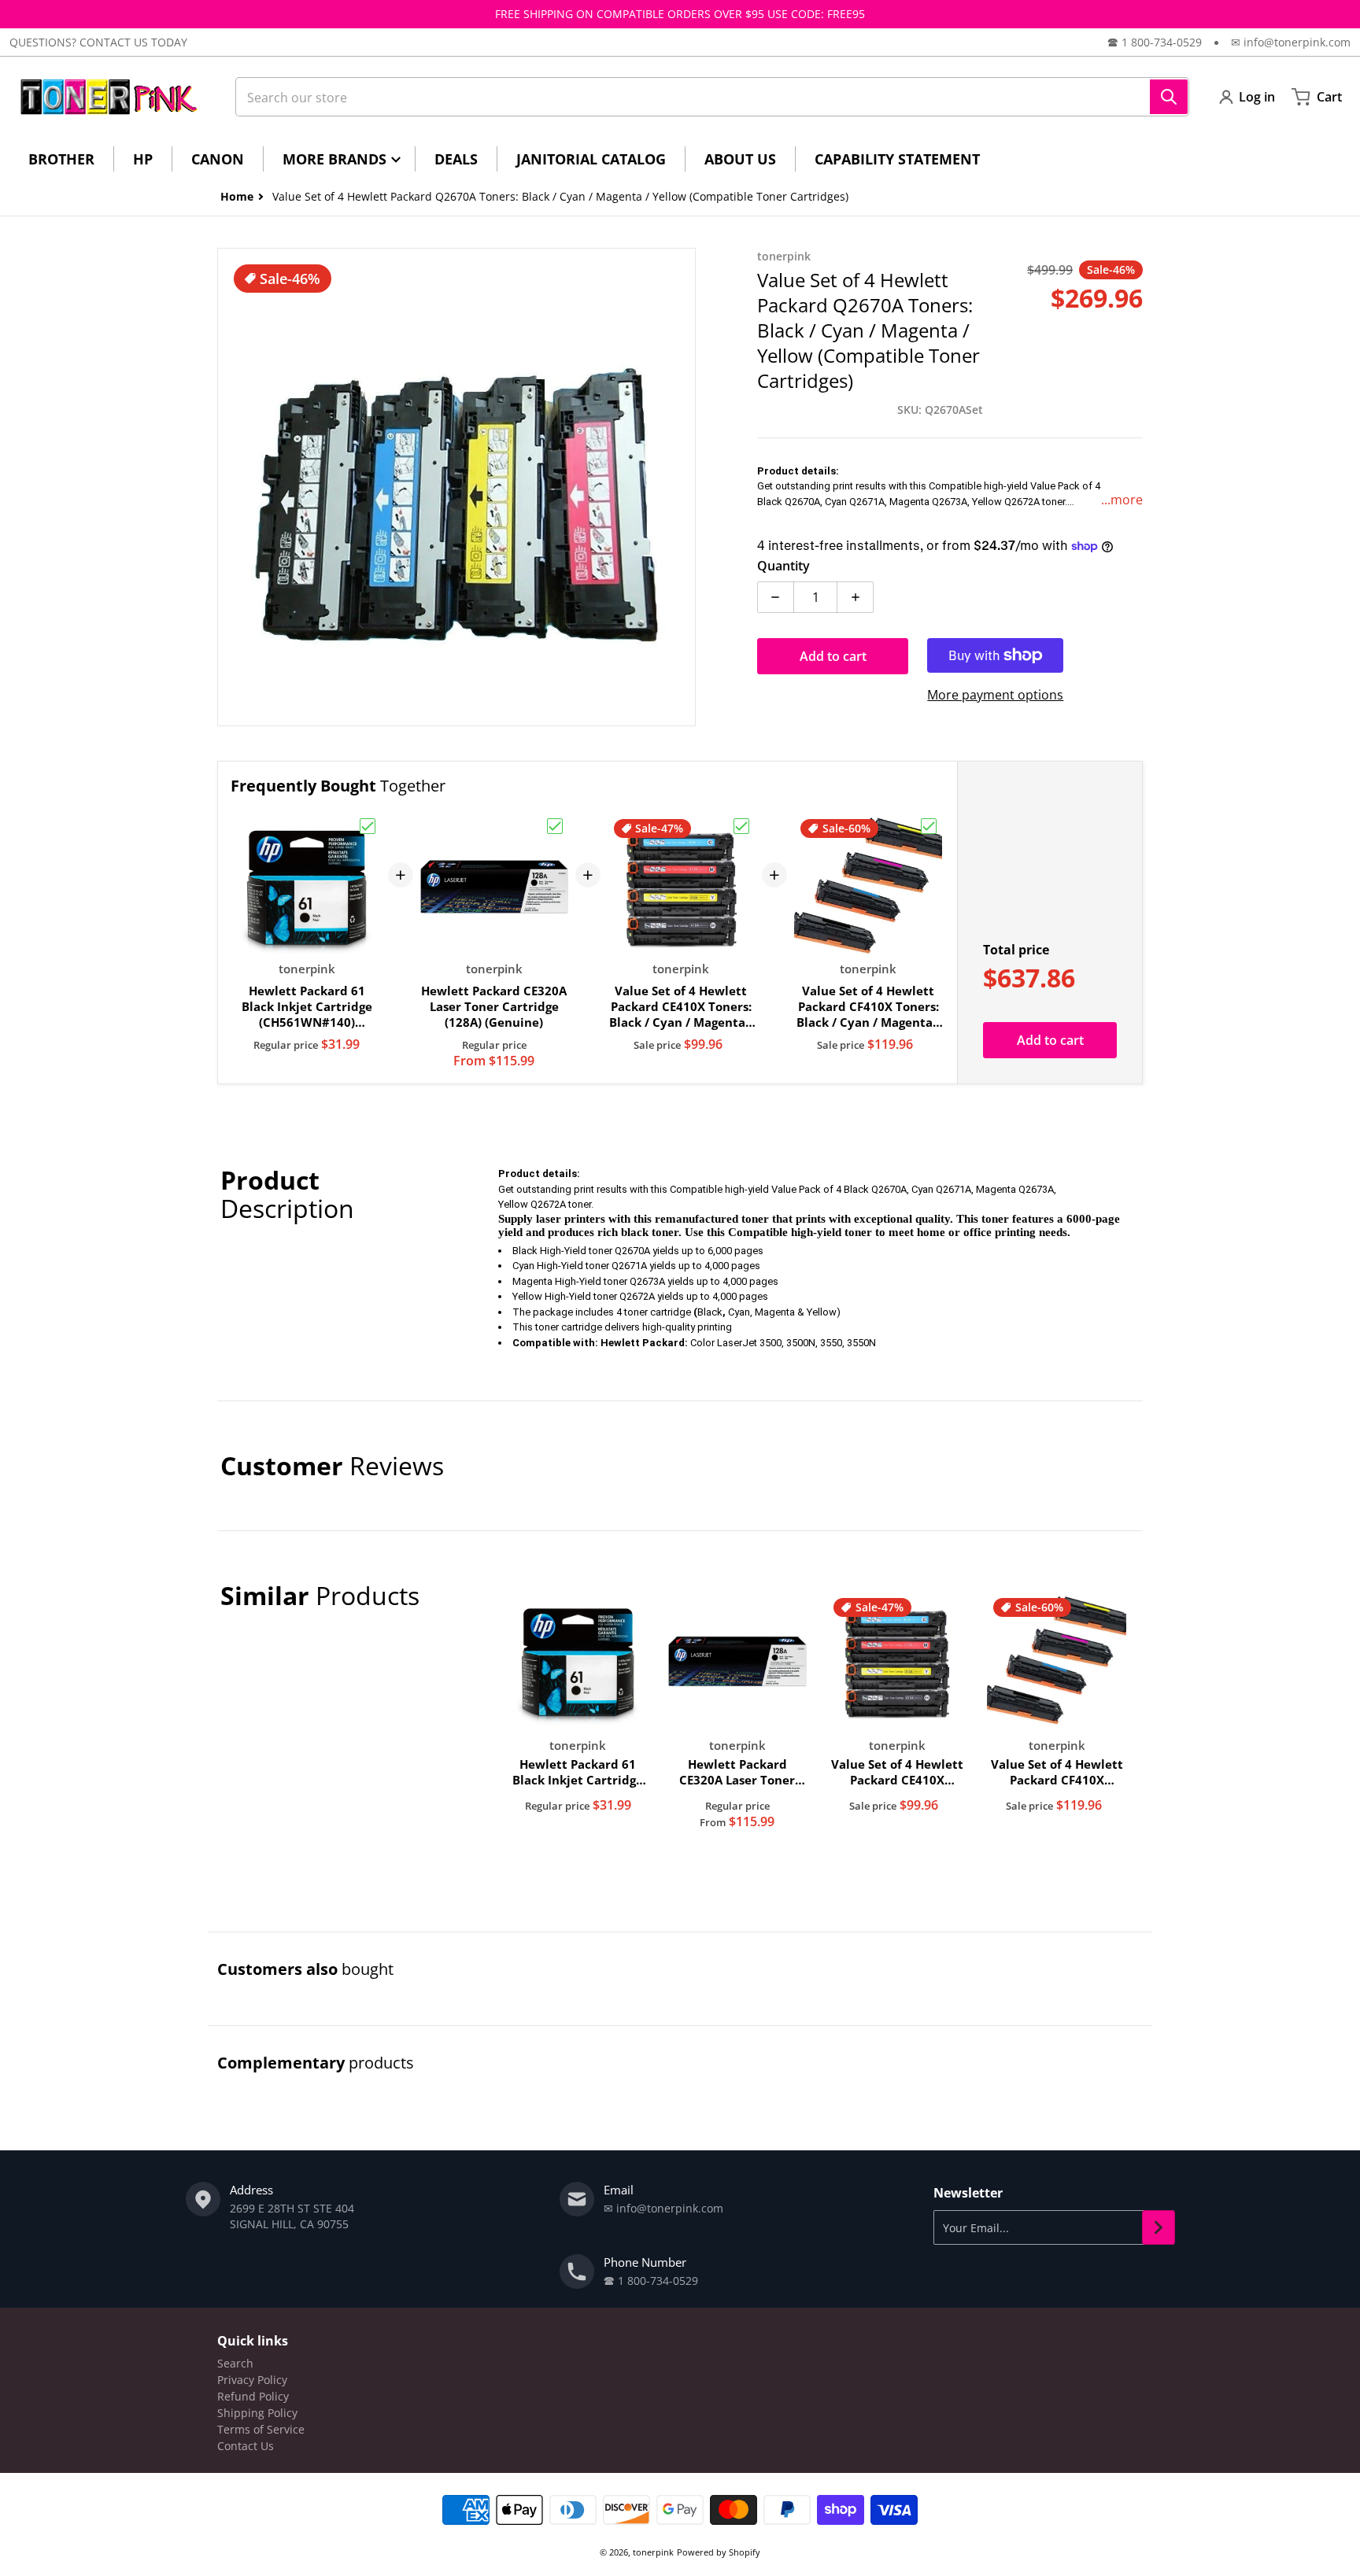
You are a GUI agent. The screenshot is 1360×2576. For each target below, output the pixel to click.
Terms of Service (261, 2429)
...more (1122, 500)
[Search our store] (1169, 97)
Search (235, 2363)
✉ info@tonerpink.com (1291, 42)
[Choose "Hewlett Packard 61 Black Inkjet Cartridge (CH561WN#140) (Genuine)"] (368, 826)
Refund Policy (253, 2396)
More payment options (995, 695)
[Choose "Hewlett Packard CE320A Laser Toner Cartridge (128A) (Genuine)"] (555, 826)
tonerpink (653, 2552)
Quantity (783, 566)
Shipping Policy (257, 2413)
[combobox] (712, 97)
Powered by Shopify (719, 2552)
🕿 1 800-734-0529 (1155, 42)
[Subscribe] (1159, 2227)
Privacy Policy (252, 2380)
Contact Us (246, 2446)
